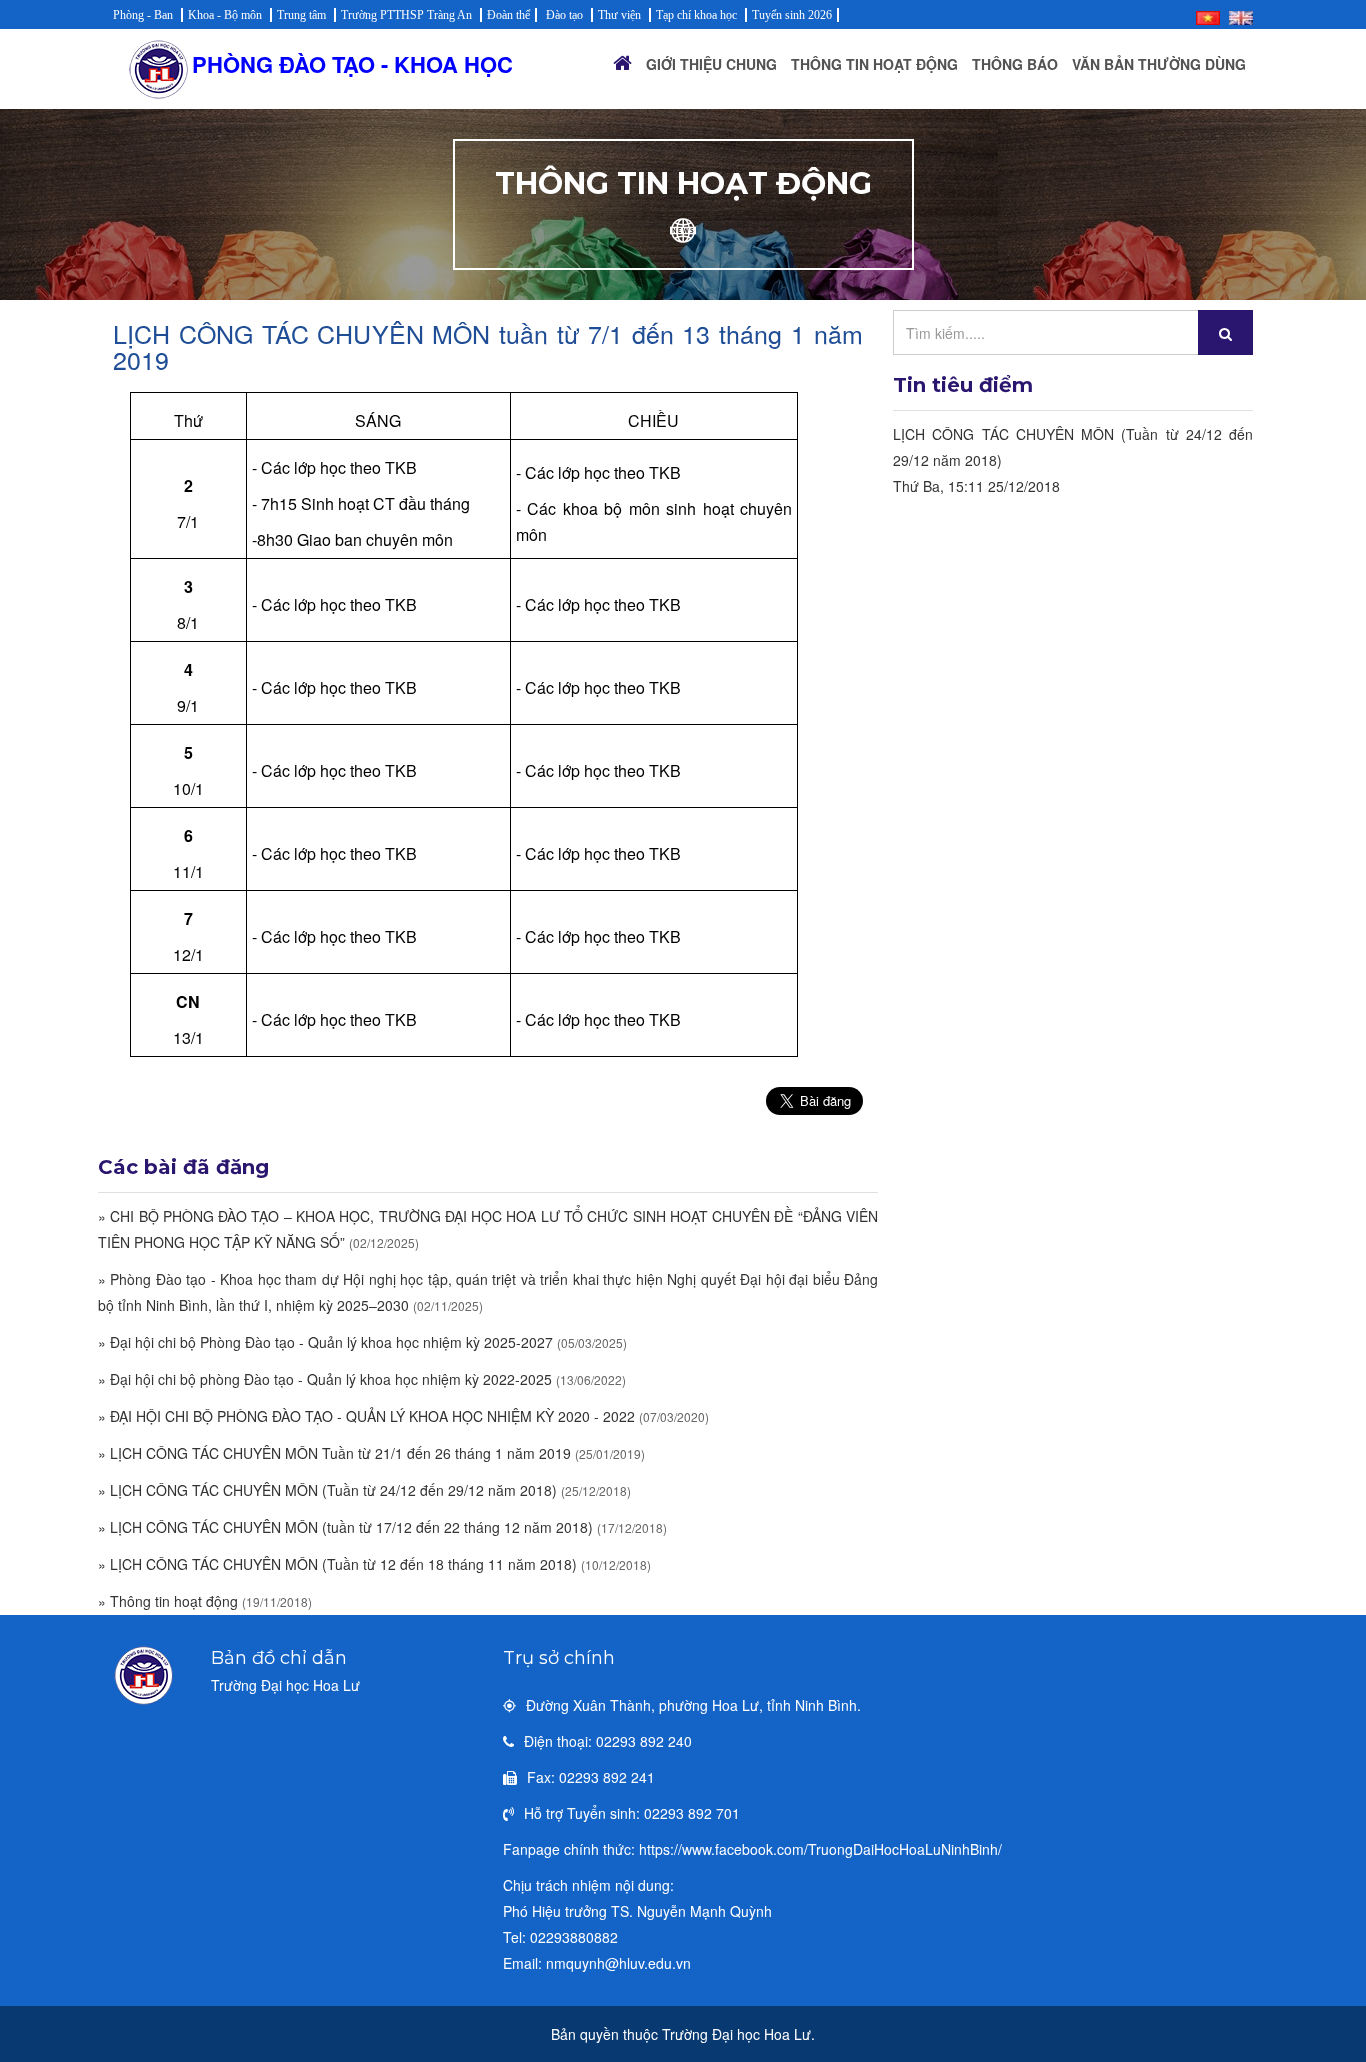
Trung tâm (301, 15)
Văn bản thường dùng (1159, 64)
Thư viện (619, 15)
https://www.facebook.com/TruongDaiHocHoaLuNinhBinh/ (820, 1849)
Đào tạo (564, 15)
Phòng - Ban (143, 15)
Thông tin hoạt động (874, 64)
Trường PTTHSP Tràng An (406, 15)
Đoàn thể (508, 15)
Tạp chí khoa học (696, 15)
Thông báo (1015, 64)
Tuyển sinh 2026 (792, 15)
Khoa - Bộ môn (225, 15)
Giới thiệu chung (711, 64)
